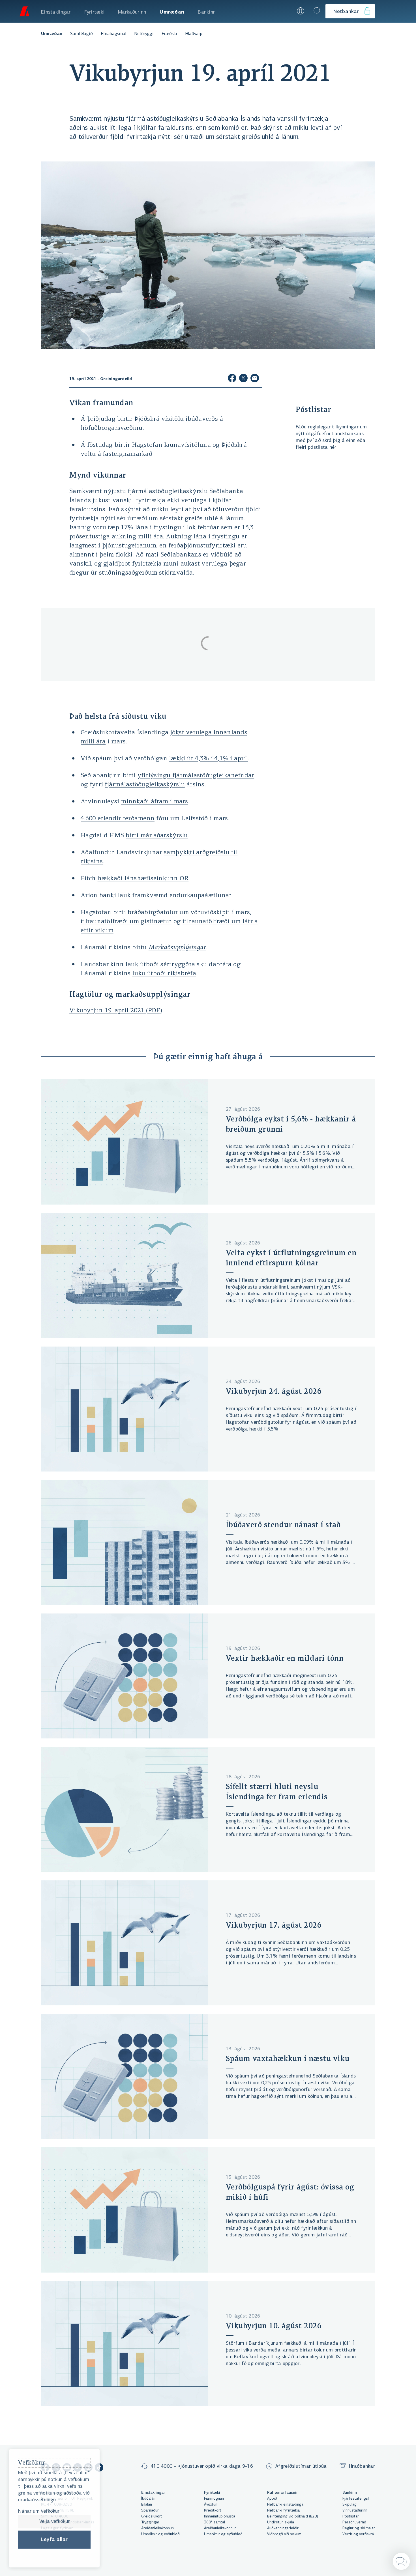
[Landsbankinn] (24, 11)
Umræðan (52, 34)
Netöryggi (144, 34)
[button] (285, 11)
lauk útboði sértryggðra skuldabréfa (178, 965)
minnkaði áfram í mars (154, 802)
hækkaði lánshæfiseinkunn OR (143, 879)
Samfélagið (82, 34)
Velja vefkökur (54, 2521)
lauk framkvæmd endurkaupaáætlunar (175, 896)
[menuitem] (56, 11)
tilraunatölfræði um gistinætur (126, 922)
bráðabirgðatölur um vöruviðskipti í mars (189, 913)
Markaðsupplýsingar (177, 948)
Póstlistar (313, 409)
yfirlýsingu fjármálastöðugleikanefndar (196, 776)
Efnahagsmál (113, 34)
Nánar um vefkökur (39, 2512)
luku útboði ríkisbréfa (164, 974)
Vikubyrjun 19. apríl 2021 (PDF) (116, 1011)
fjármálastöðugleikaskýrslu (145, 785)
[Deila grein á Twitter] (243, 379)
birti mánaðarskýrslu (157, 836)
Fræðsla (169, 34)
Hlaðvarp (194, 34)
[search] (317, 11)
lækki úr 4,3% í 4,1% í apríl (208, 759)
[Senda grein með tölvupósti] (255, 379)
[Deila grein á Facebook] (232, 379)
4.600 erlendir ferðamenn (118, 819)
